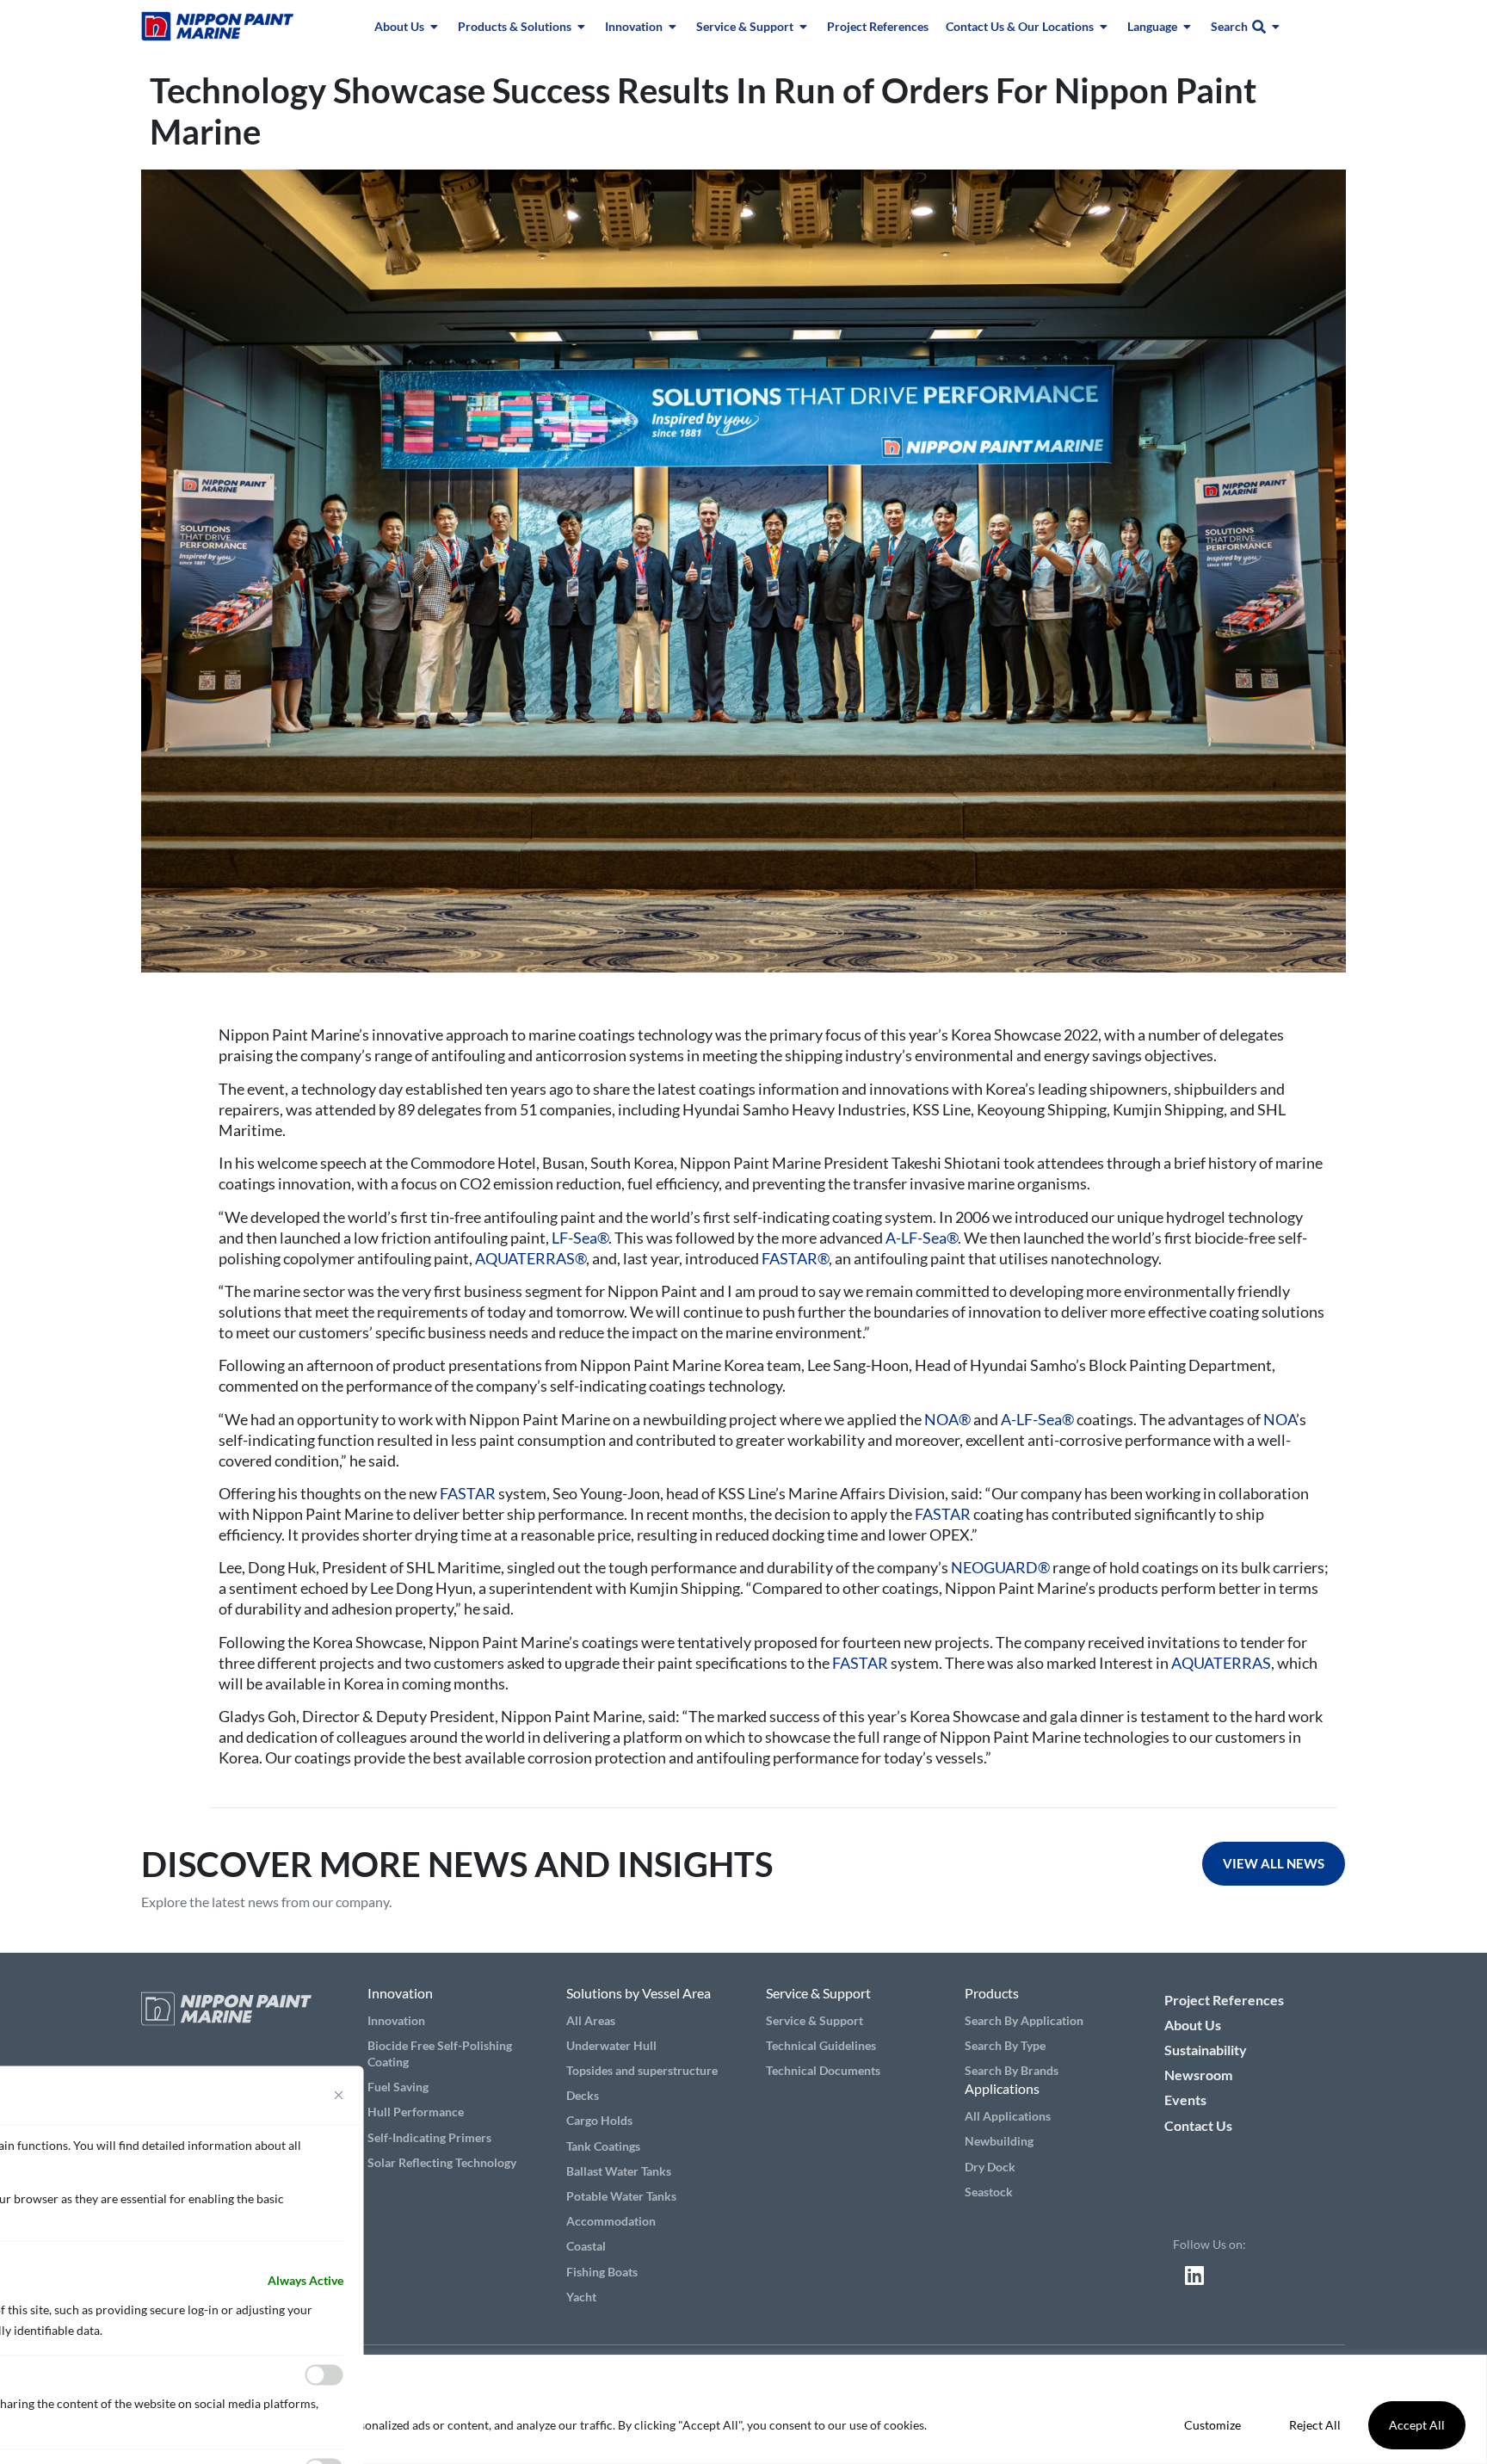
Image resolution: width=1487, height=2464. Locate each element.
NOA (1278, 1419)
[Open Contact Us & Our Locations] (1104, 26)
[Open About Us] (435, 26)
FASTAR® (795, 1258)
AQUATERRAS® (531, 1258)
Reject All (1315, 2425)
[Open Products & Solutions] (582, 26)
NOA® (947, 1419)
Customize (1212, 2425)
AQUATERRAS (1221, 1663)
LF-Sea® (580, 1238)
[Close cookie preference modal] (339, 2095)
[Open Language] (1188, 26)
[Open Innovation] (673, 26)
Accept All (1417, 2425)
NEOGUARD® (1000, 1567)
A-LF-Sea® (922, 1238)
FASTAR (468, 1493)
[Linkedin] (1194, 2275)
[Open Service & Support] (804, 26)
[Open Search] (1276, 26)
